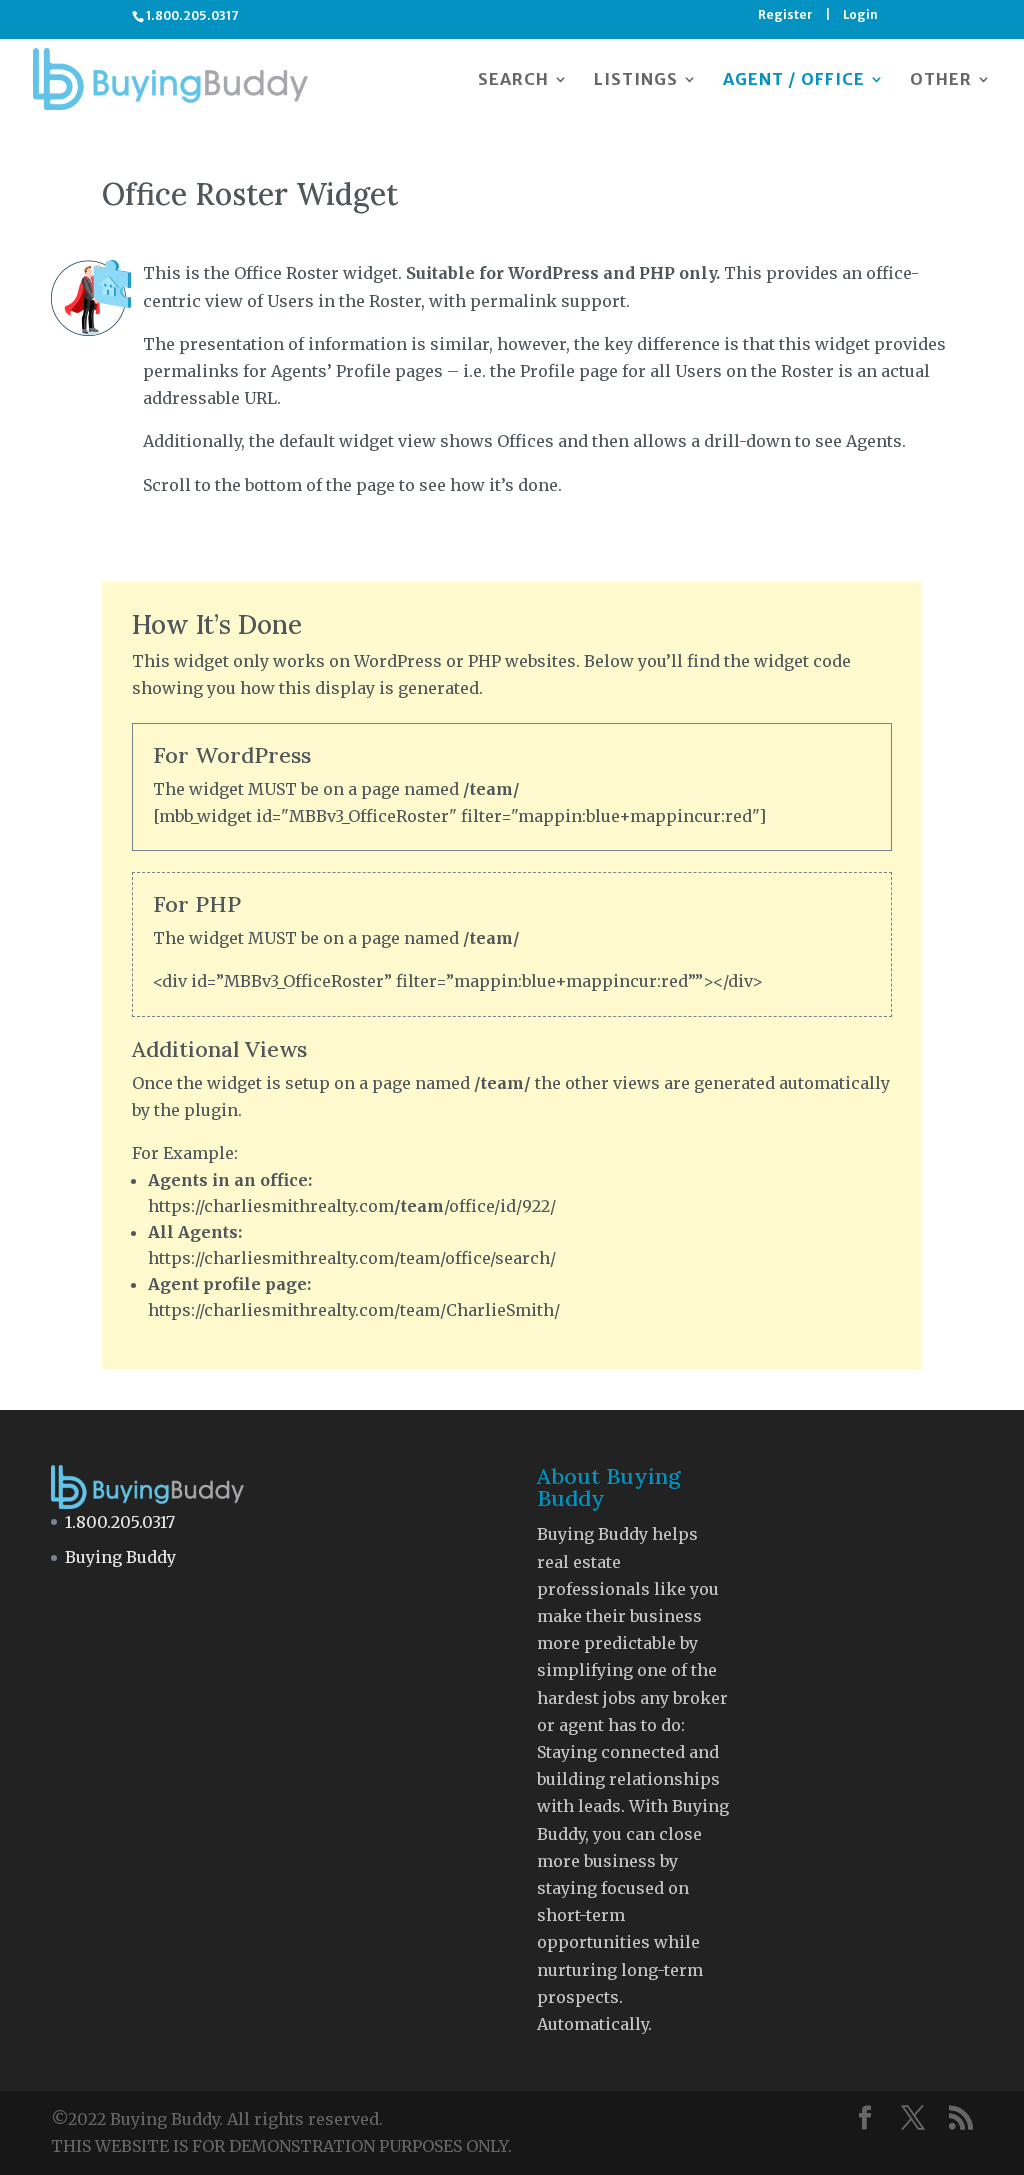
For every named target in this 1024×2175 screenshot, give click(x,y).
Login (860, 15)
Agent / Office (794, 80)
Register (785, 15)
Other (941, 80)
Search (513, 80)
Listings (636, 80)
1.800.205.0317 (120, 1522)
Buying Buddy (120, 1557)
